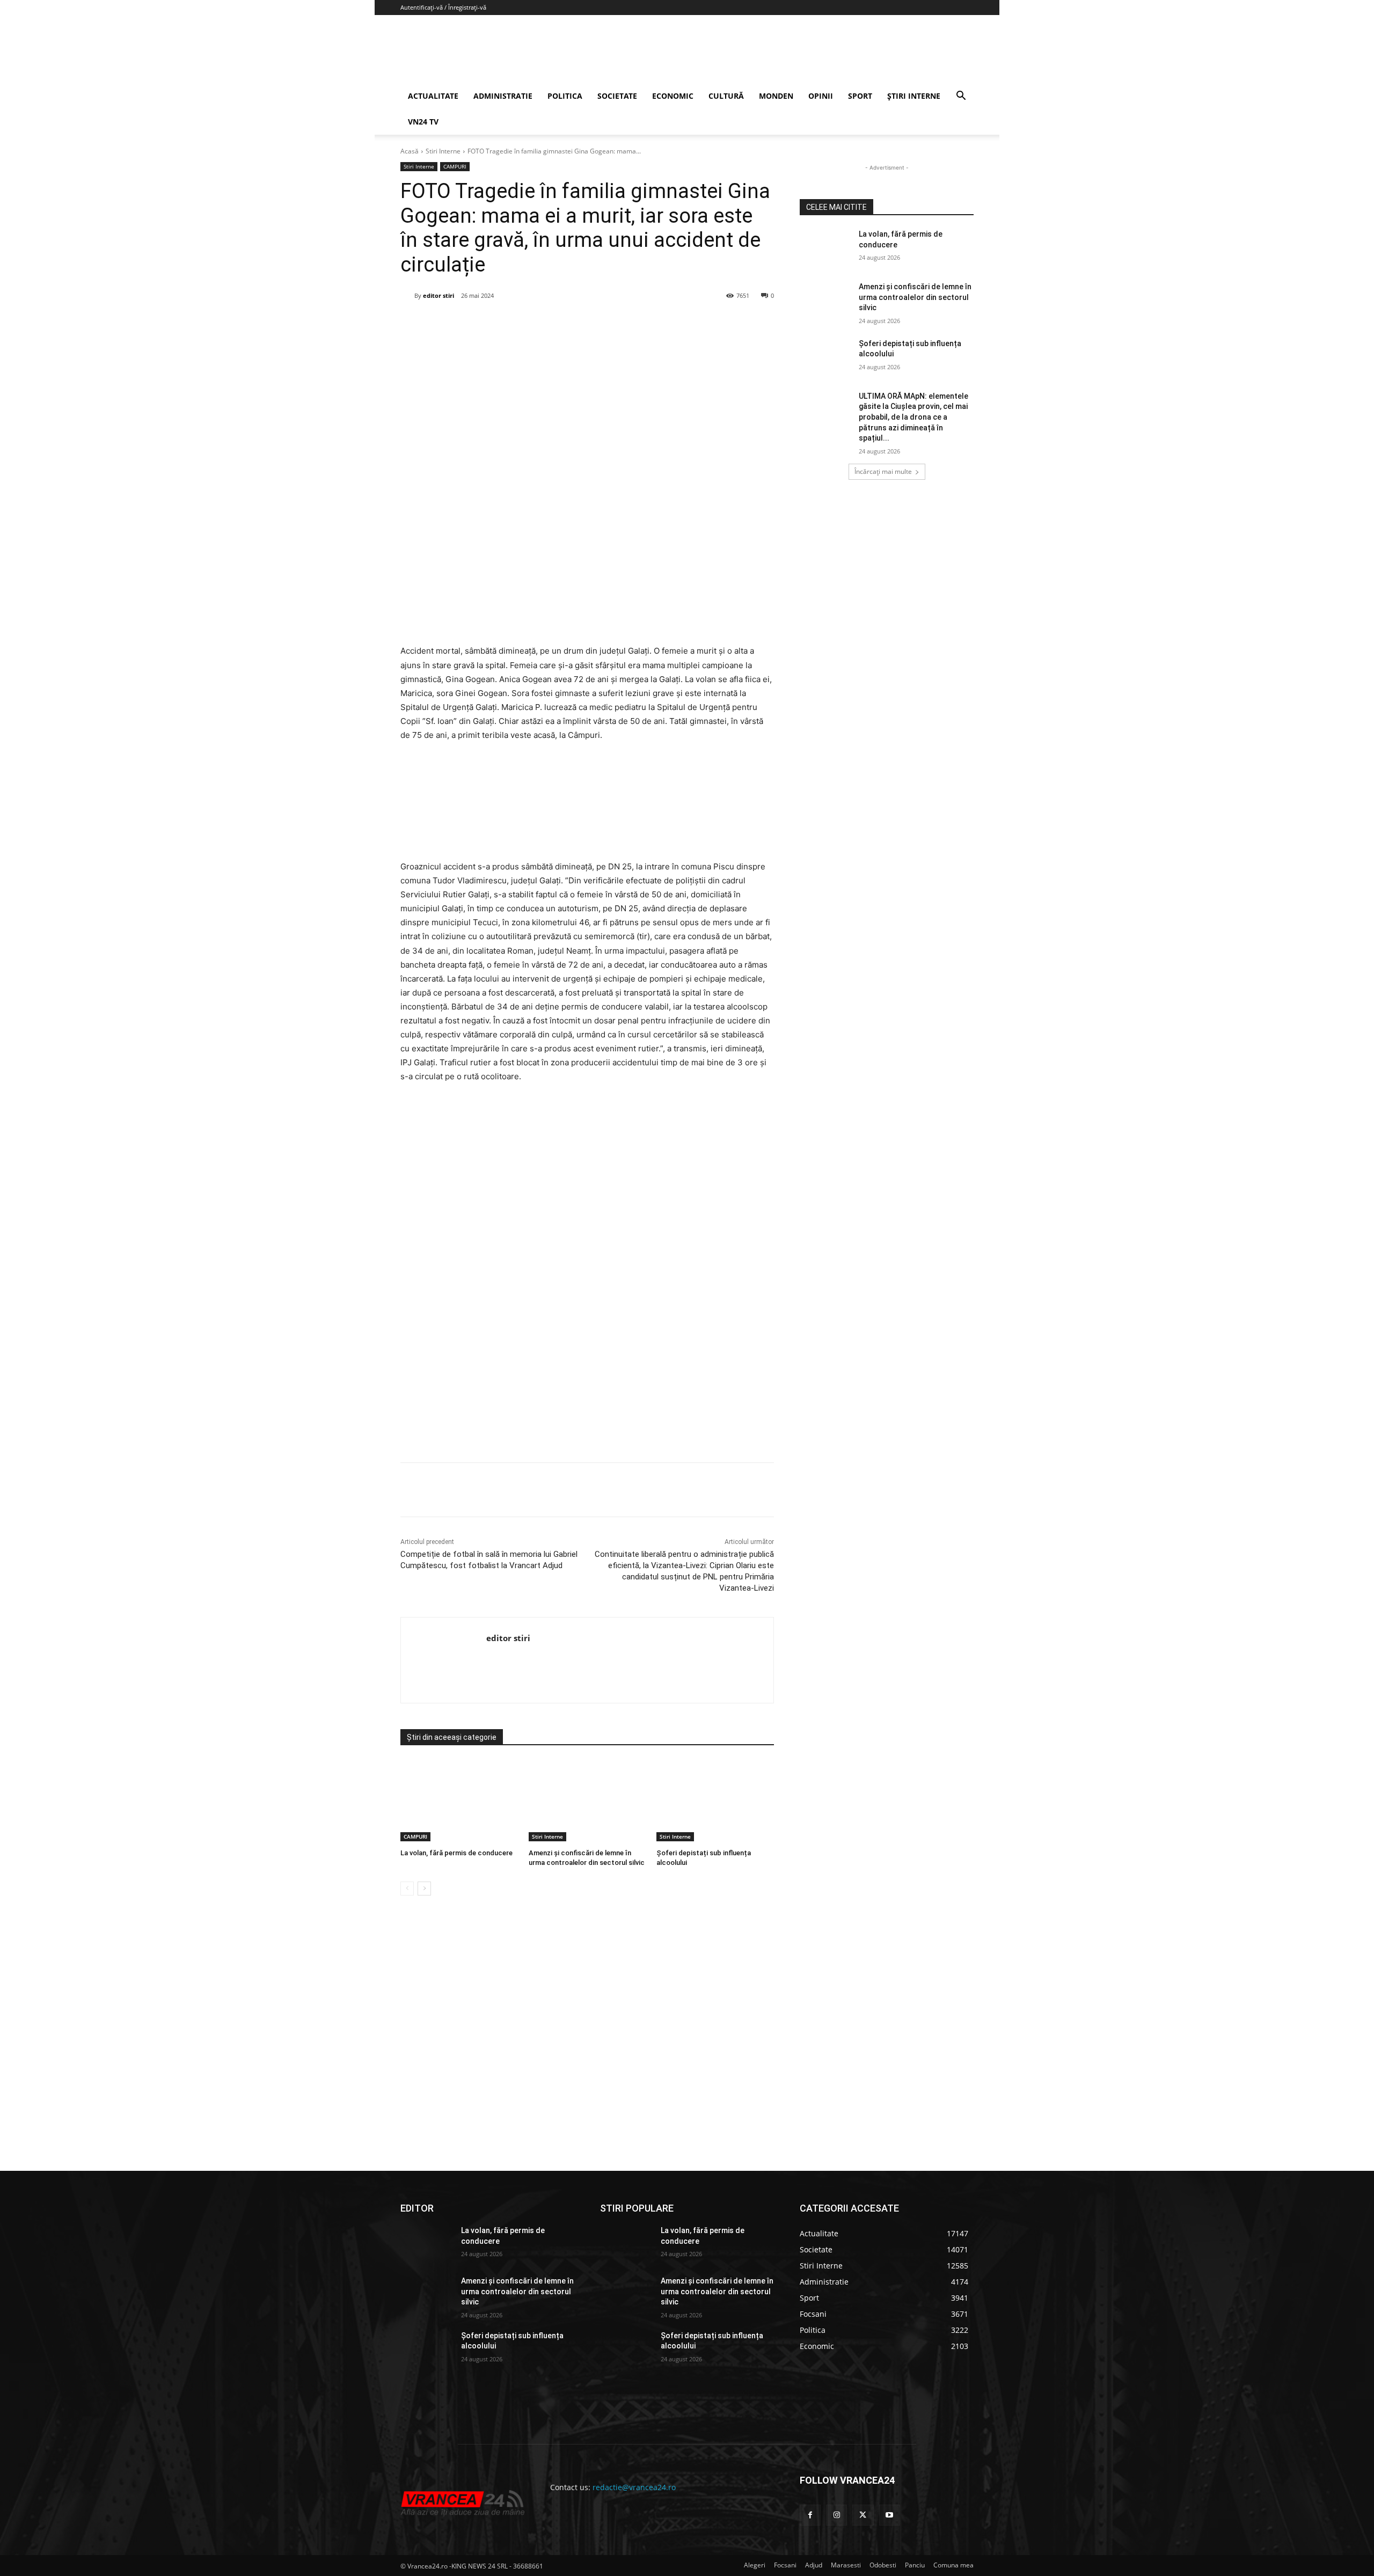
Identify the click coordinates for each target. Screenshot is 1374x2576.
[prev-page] (407, 1889)
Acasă (410, 151)
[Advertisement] (587, 1335)
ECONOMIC (673, 96)
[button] (961, 97)
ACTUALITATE (433, 96)
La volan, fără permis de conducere (456, 1853)
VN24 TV (423, 122)
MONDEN (776, 96)
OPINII (821, 96)
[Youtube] (890, 2515)
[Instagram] (836, 2515)
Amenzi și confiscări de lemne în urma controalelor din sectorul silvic (915, 297)
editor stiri (438, 295)
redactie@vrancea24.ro (634, 2487)
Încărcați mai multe (883, 471)
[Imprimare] (604, 323)
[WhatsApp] (554, 323)
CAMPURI (455, 166)
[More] (629, 1490)
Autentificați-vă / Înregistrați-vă (443, 7)
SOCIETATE (617, 96)
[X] (505, 323)
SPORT (860, 96)
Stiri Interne (443, 151)
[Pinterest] (530, 323)
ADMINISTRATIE (503, 96)
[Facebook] (480, 323)
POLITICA (565, 96)
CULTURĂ (726, 96)
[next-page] (424, 1889)
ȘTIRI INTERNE (914, 96)
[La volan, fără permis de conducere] (459, 1800)
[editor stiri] (407, 296)
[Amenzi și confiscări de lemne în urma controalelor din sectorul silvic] (587, 1800)
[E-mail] (579, 323)
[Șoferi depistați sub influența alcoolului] (715, 1800)
